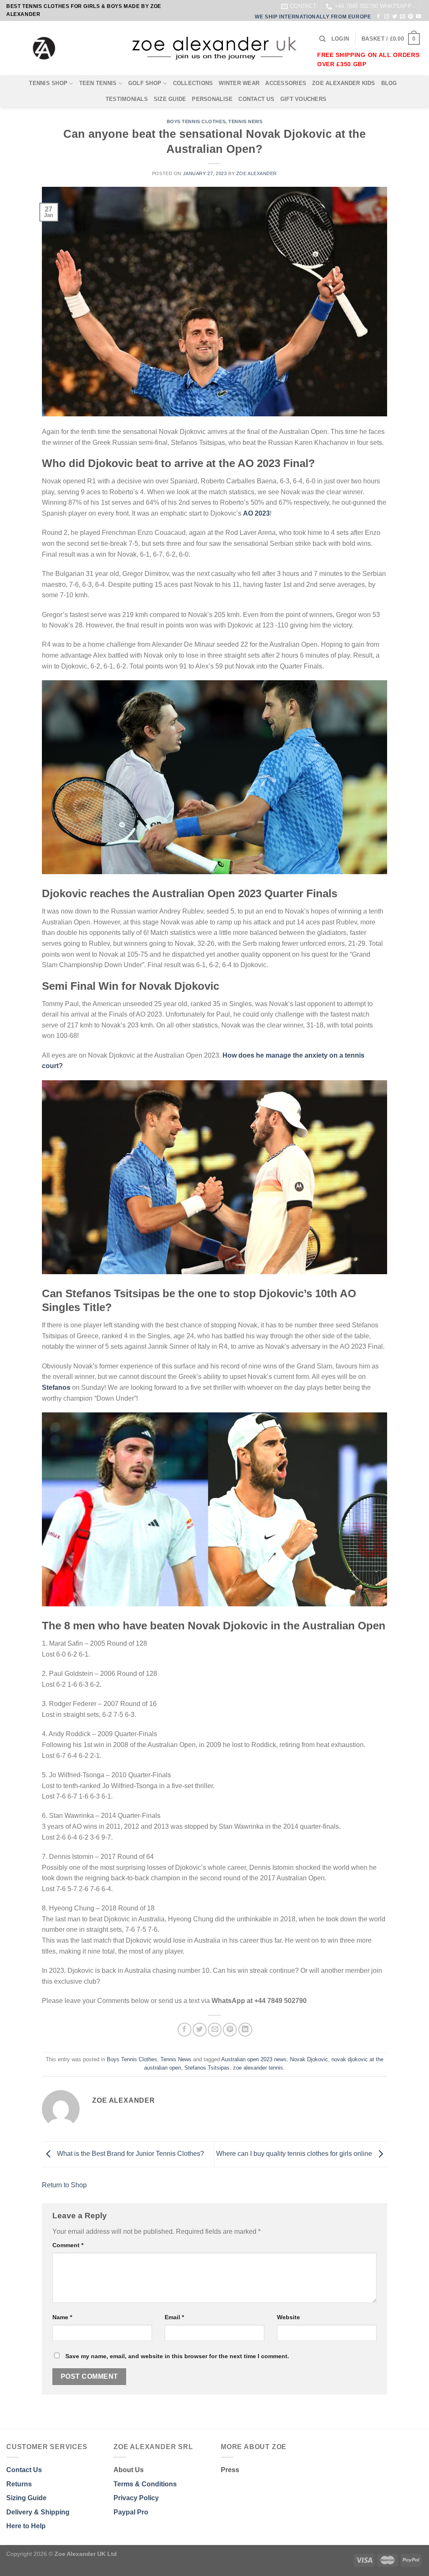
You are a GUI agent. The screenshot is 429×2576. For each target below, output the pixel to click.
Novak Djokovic (309, 2059)
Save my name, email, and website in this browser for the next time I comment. (177, 2356)
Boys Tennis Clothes (196, 121)
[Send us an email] (403, 17)
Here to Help (26, 2526)
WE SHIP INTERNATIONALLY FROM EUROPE (313, 17)
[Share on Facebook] (185, 2030)
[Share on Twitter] (200, 2030)
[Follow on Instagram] (387, 17)
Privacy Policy (136, 2498)
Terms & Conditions (145, 2484)
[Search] (322, 39)
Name (62, 2317)
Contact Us (24, 2470)
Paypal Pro (131, 2512)
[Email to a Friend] (215, 2030)
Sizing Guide (26, 2498)
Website (288, 2317)
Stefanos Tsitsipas (207, 2068)
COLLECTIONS (193, 83)
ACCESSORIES (286, 83)
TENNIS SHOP (48, 83)
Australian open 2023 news (254, 2059)
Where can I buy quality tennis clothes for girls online (295, 2154)
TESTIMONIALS (127, 99)
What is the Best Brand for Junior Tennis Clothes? (130, 2154)
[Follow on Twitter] (395, 17)
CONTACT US (256, 99)
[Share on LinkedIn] (245, 2030)
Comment (68, 2245)
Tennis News (245, 121)
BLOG (389, 83)
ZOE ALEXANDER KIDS (344, 83)
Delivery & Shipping (38, 2512)
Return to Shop (64, 2185)
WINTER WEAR (239, 83)
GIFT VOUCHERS (303, 99)
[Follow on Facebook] (378, 17)
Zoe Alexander (257, 173)
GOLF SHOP (145, 83)
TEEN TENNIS (98, 83)
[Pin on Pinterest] (230, 2030)
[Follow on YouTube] (419, 17)
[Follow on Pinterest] (411, 17)
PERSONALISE (212, 99)
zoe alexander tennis (258, 2068)
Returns (19, 2484)
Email (174, 2317)
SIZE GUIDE (170, 99)
